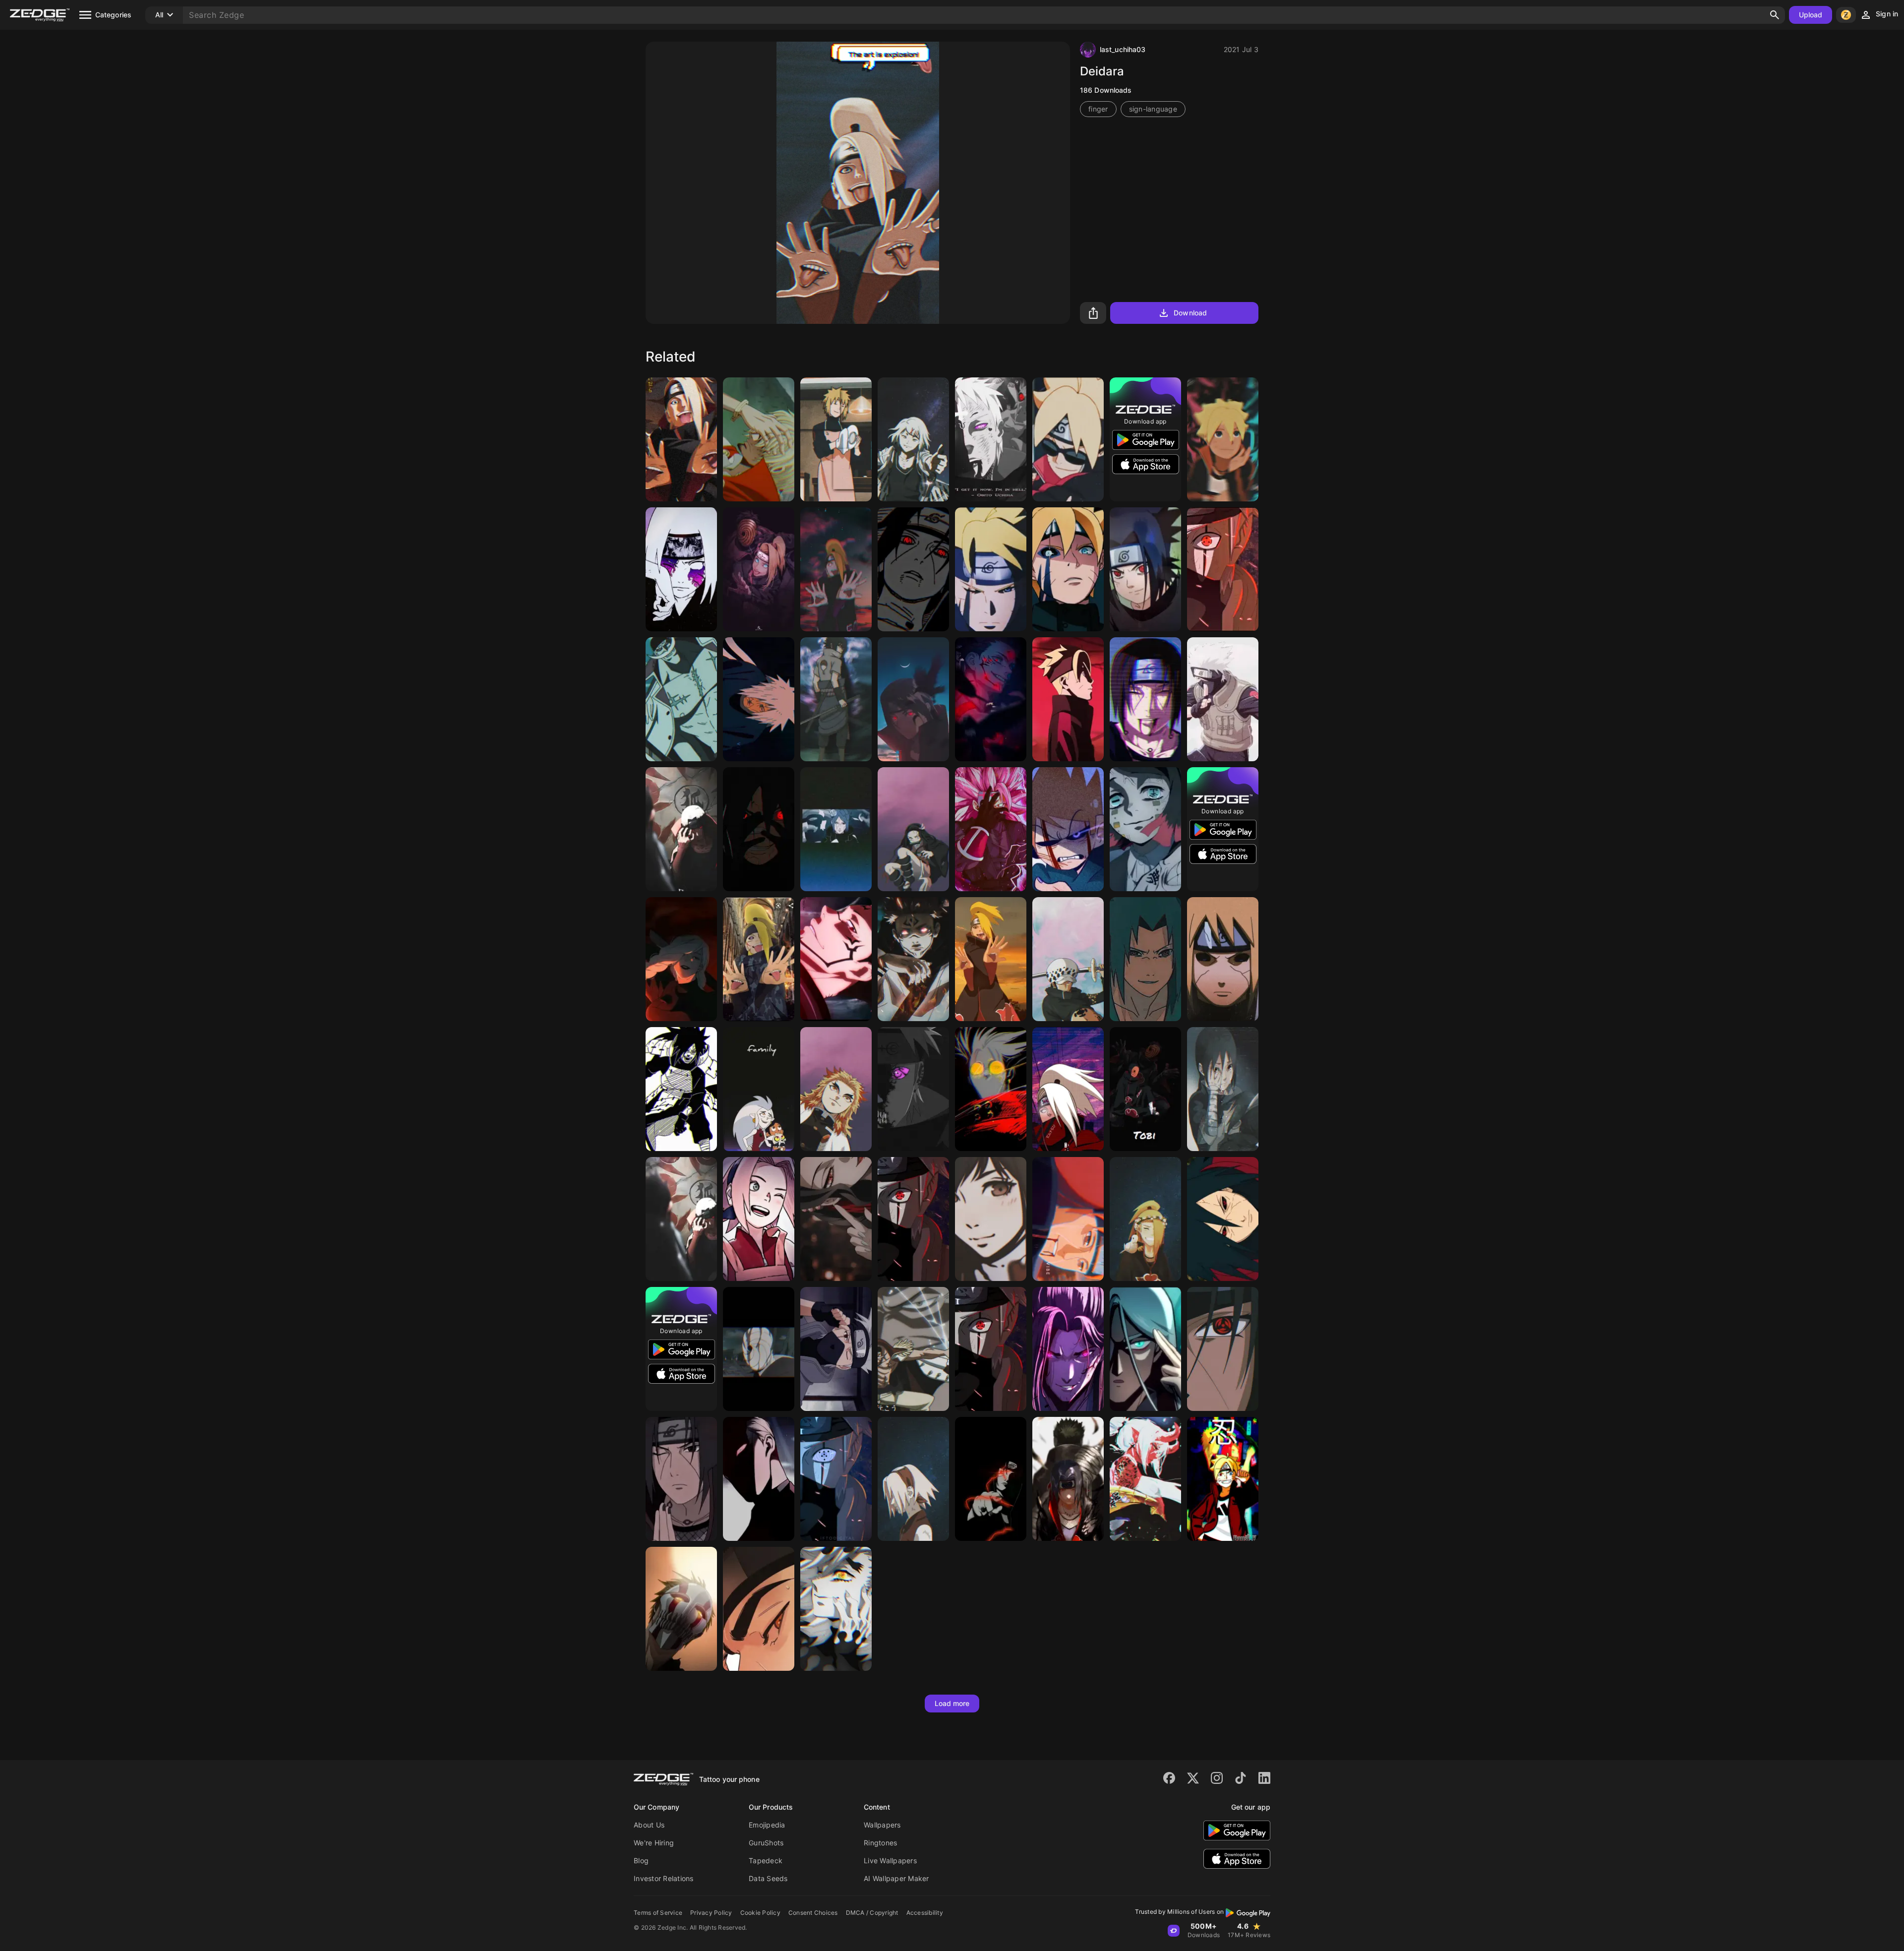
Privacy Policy (711, 1913)
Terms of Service (658, 1913)
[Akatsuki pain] (913, 1089)
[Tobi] (1145, 1089)
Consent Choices (813, 1913)
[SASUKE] (1145, 959)
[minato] (836, 439)
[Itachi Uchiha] (913, 699)
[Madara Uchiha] (681, 1089)
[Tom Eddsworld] (1068, 829)
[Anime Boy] (1068, 1349)
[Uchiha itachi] (913, 569)
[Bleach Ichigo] (681, 1609)
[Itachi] (681, 829)
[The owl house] (759, 1089)
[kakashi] (991, 1349)
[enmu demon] (1145, 829)
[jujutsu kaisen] (991, 699)
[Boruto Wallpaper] (1223, 439)
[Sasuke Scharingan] (1145, 569)
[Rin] (681, 569)
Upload (1811, 15)
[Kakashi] (1223, 569)
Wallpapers (882, 1825)
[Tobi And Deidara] (759, 569)
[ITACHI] (991, 1479)
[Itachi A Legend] (1145, 699)
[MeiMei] (681, 959)
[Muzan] (836, 1219)
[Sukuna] (836, 959)
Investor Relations (664, 1878)
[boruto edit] (1223, 1479)
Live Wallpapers (890, 1860)
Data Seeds (768, 1878)
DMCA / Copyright (872, 1913)
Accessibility (925, 1913)
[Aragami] (836, 829)
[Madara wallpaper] (759, 699)
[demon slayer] (913, 829)
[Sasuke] (836, 699)
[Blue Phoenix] (1145, 1349)
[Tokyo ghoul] (913, 439)
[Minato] (1223, 959)
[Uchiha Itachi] (681, 1219)
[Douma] (836, 1609)
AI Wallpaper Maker (896, 1878)
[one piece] (681, 699)
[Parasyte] (991, 1219)
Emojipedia (767, 1825)
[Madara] (1223, 1219)
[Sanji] (759, 439)
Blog (641, 1860)
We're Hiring (654, 1843)
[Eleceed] (759, 1479)
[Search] (1775, 15)
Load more (952, 1703)
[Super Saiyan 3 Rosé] (991, 829)
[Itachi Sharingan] (1223, 1349)
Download (1190, 313)
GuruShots (766, 1843)
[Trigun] (991, 1089)
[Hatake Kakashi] (836, 1349)
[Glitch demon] (1145, 1479)
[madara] (759, 829)
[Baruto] (1068, 439)
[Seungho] (759, 1609)
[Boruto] (1068, 569)
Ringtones (880, 1843)
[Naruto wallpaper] (1068, 1219)
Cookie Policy (760, 1913)
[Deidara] (681, 439)
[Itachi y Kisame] (1068, 1479)
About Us (649, 1825)
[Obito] (991, 439)
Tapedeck (766, 1860)
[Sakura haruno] (759, 1219)
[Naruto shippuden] (1145, 1219)
